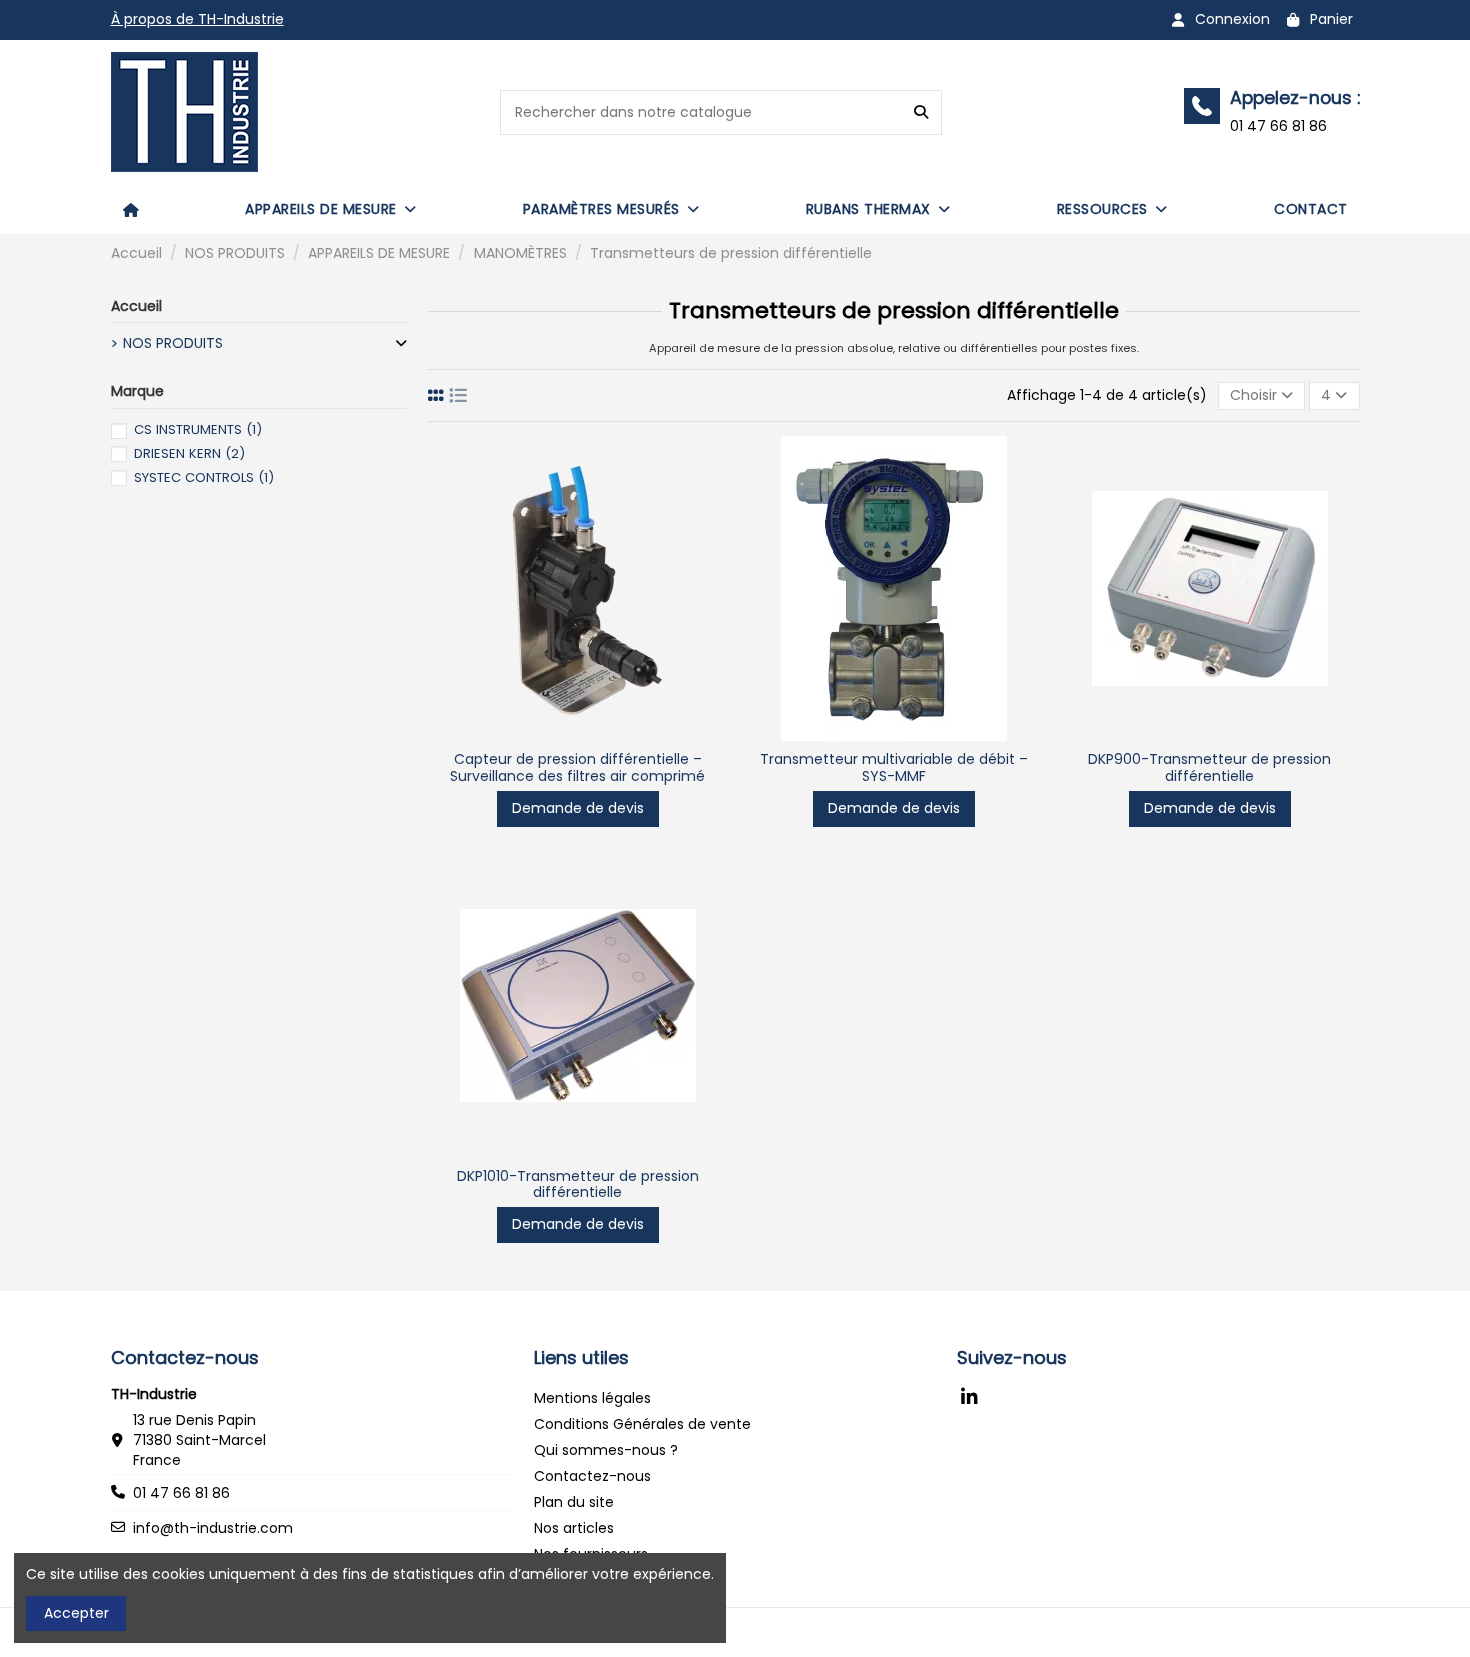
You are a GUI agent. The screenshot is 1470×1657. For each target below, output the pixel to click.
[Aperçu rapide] (578, 734)
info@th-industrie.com (213, 1528)
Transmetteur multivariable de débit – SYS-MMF (894, 767)
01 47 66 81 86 (181, 1493)
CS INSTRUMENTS (198, 429)
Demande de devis (578, 808)
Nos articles (574, 1528)
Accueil (136, 306)
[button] (331, 209)
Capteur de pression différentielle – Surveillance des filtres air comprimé (577, 767)
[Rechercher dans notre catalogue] (921, 112)
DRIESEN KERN (189, 453)
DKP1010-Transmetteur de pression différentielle (578, 1184)
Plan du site (574, 1502)
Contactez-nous (592, 1476)
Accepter (76, 1613)
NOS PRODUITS (173, 343)
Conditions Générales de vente (642, 1424)
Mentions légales (592, 1398)
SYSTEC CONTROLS (204, 477)
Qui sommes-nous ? (606, 1450)
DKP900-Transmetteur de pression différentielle (1209, 767)
